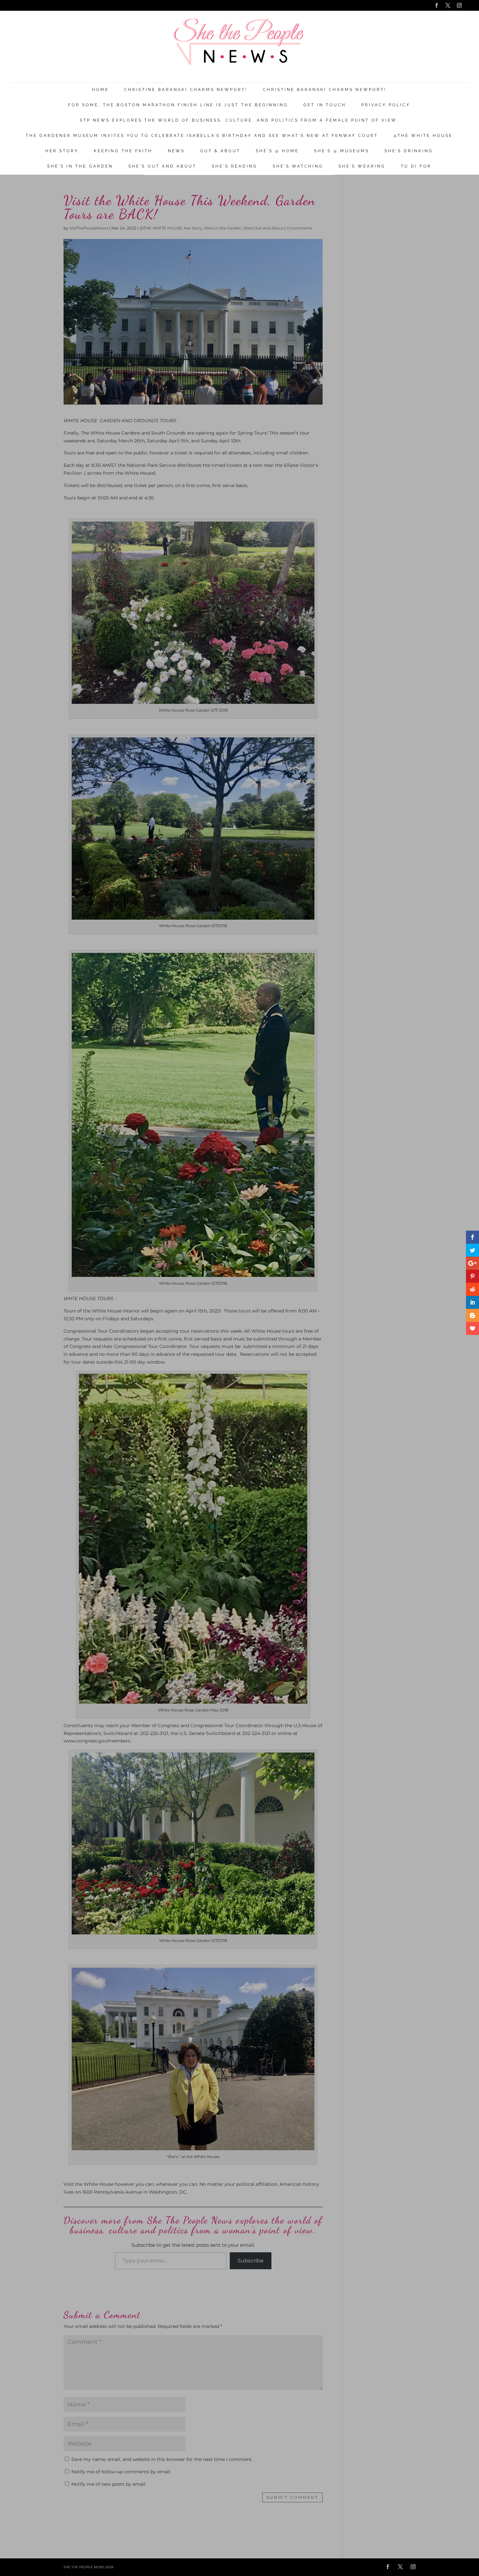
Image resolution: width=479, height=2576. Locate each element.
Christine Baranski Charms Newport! (186, 90)
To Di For (416, 166)
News (176, 151)
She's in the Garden (80, 166)
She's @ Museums (342, 151)
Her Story (62, 151)
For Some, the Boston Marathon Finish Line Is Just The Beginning (178, 105)
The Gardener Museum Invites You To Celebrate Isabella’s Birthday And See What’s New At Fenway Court (202, 136)
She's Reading (235, 166)
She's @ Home (277, 151)
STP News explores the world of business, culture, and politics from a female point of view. (239, 120)
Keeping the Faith (123, 151)
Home (100, 90)
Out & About (220, 151)
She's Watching (298, 166)
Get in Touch (325, 105)
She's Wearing (362, 166)
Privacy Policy (386, 105)
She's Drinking (409, 151)
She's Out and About (162, 166)
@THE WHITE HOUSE (423, 136)
